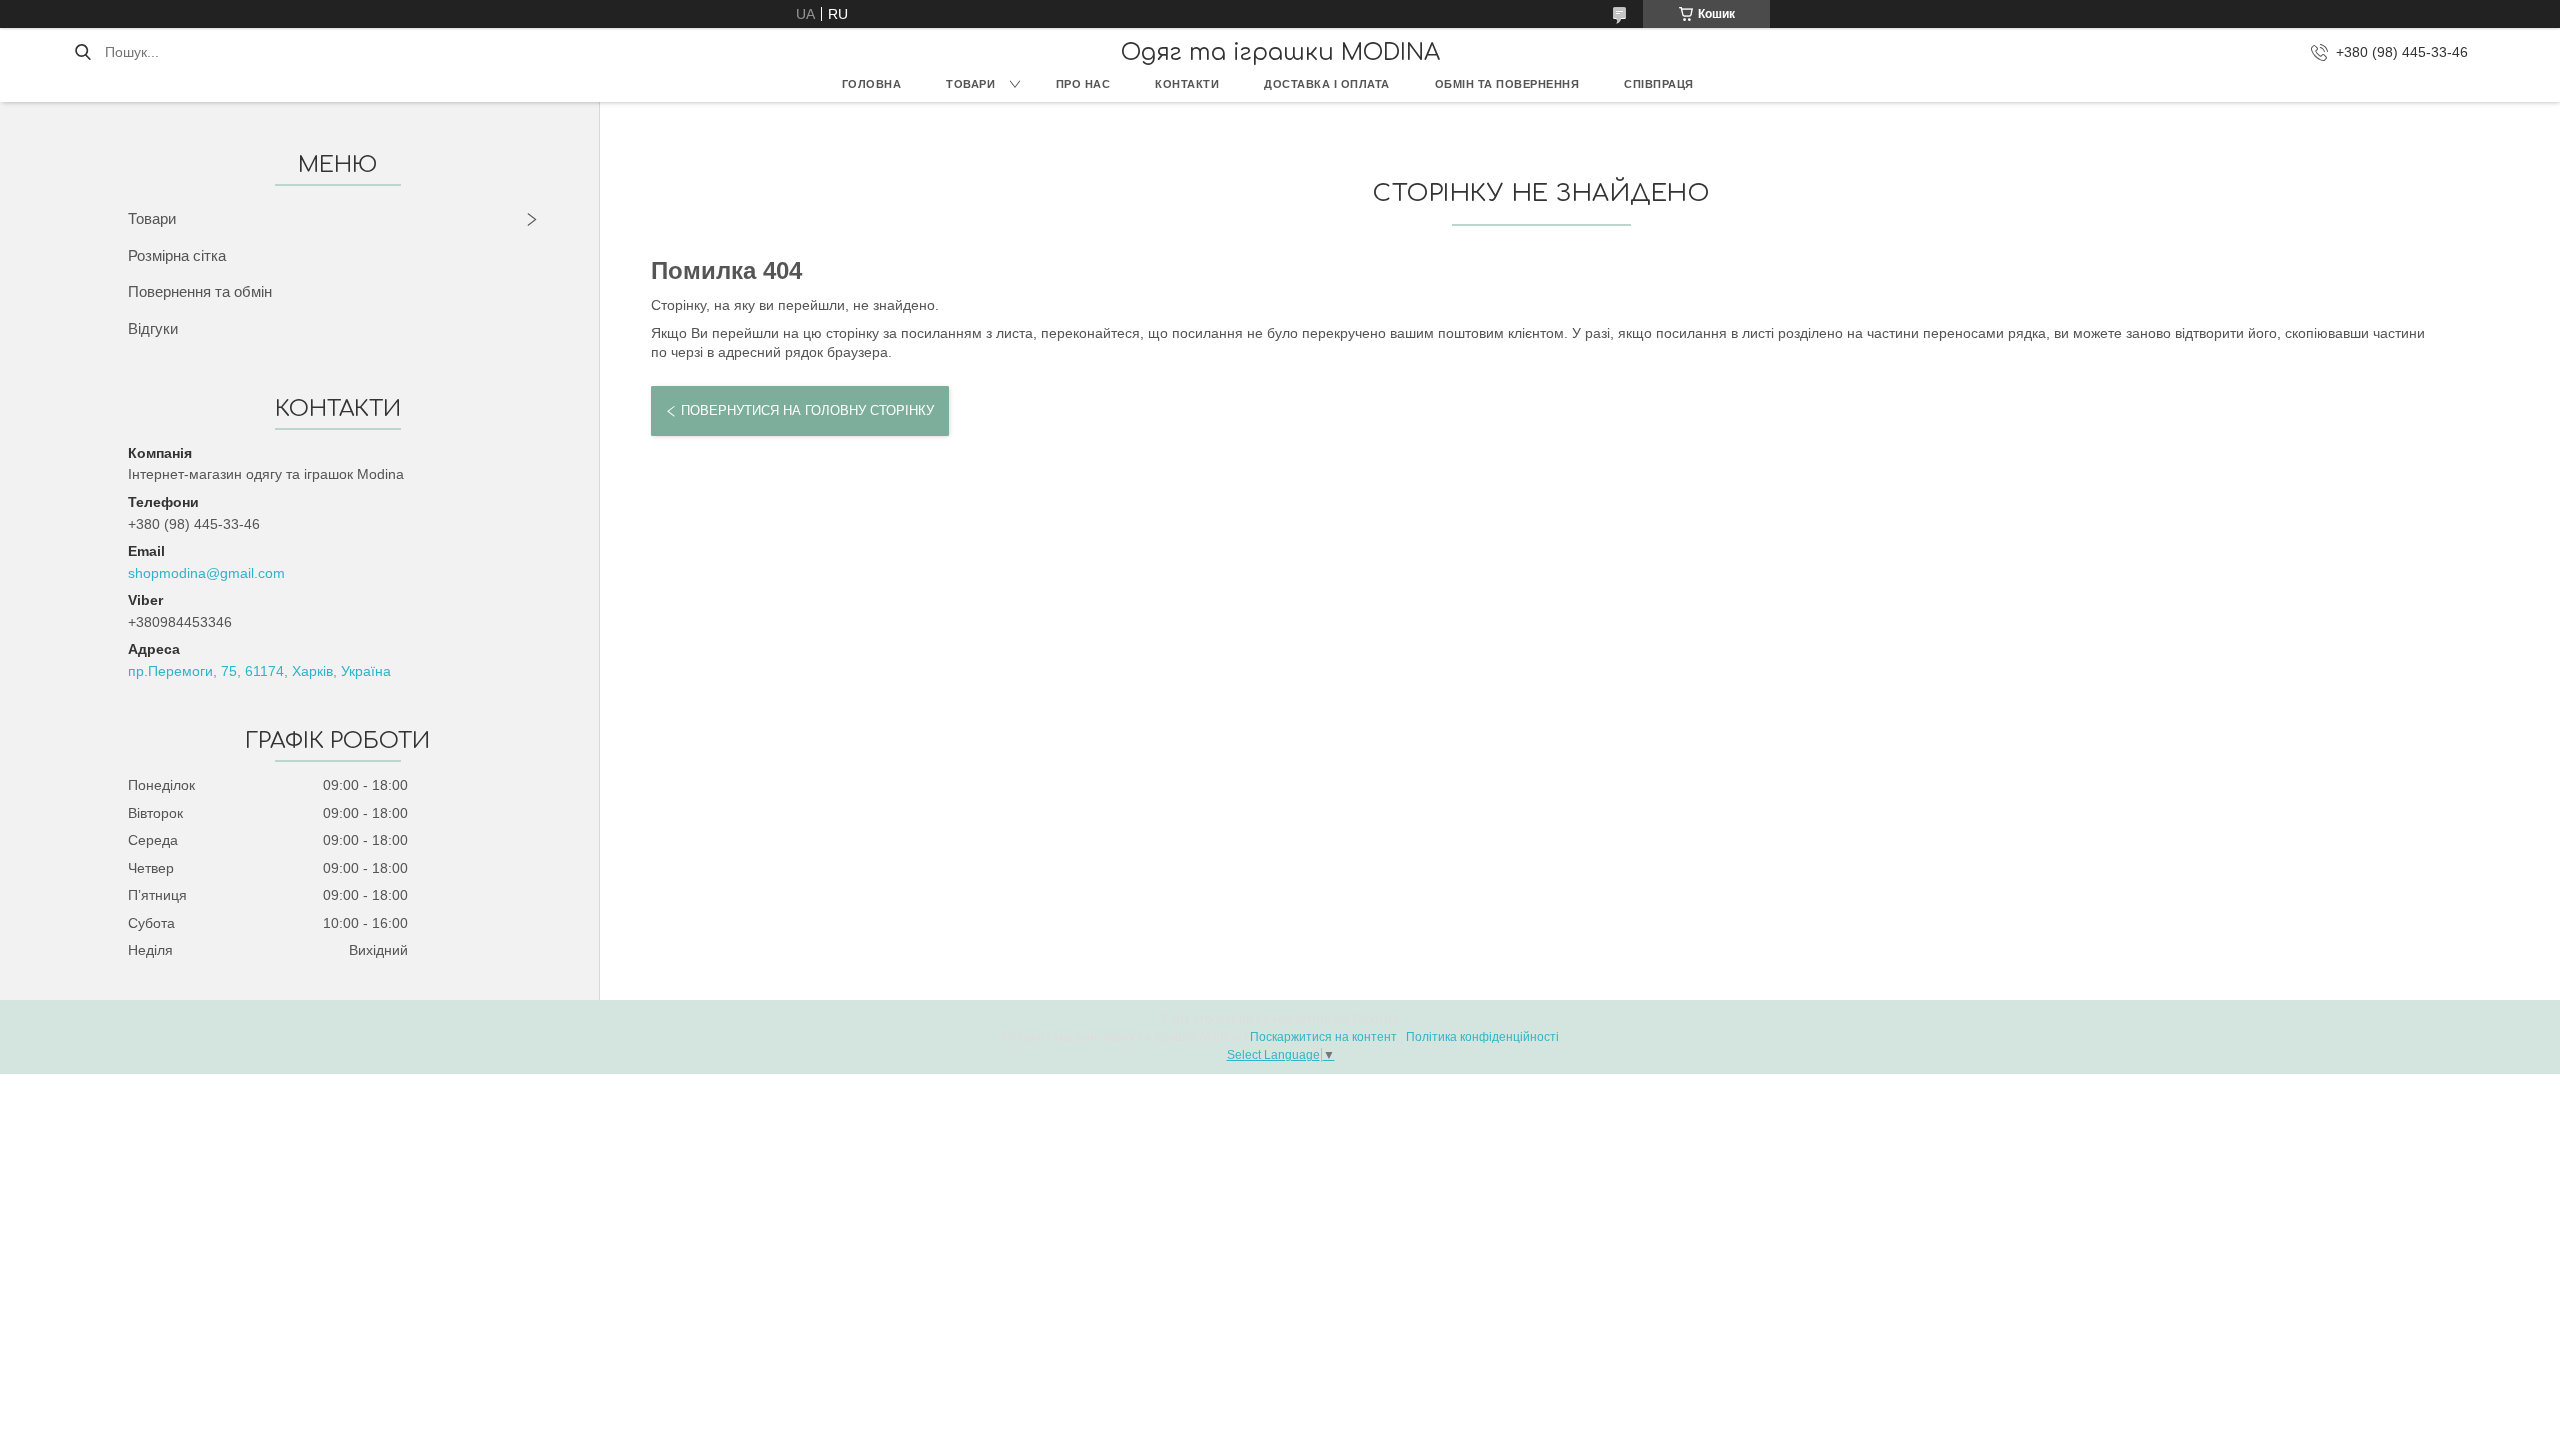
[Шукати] (82, 52)
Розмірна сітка (177, 255)
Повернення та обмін (200, 291)
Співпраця (1659, 84)
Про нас (1083, 84)
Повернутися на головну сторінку (807, 410)
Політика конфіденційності (1482, 1037)
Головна (872, 84)
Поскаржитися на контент (1323, 1037)
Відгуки (153, 328)
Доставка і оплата (1327, 84)
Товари (970, 84)
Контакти (1187, 84)
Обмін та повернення (1507, 84)
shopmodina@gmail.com (206, 573)
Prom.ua (1376, 1019)
